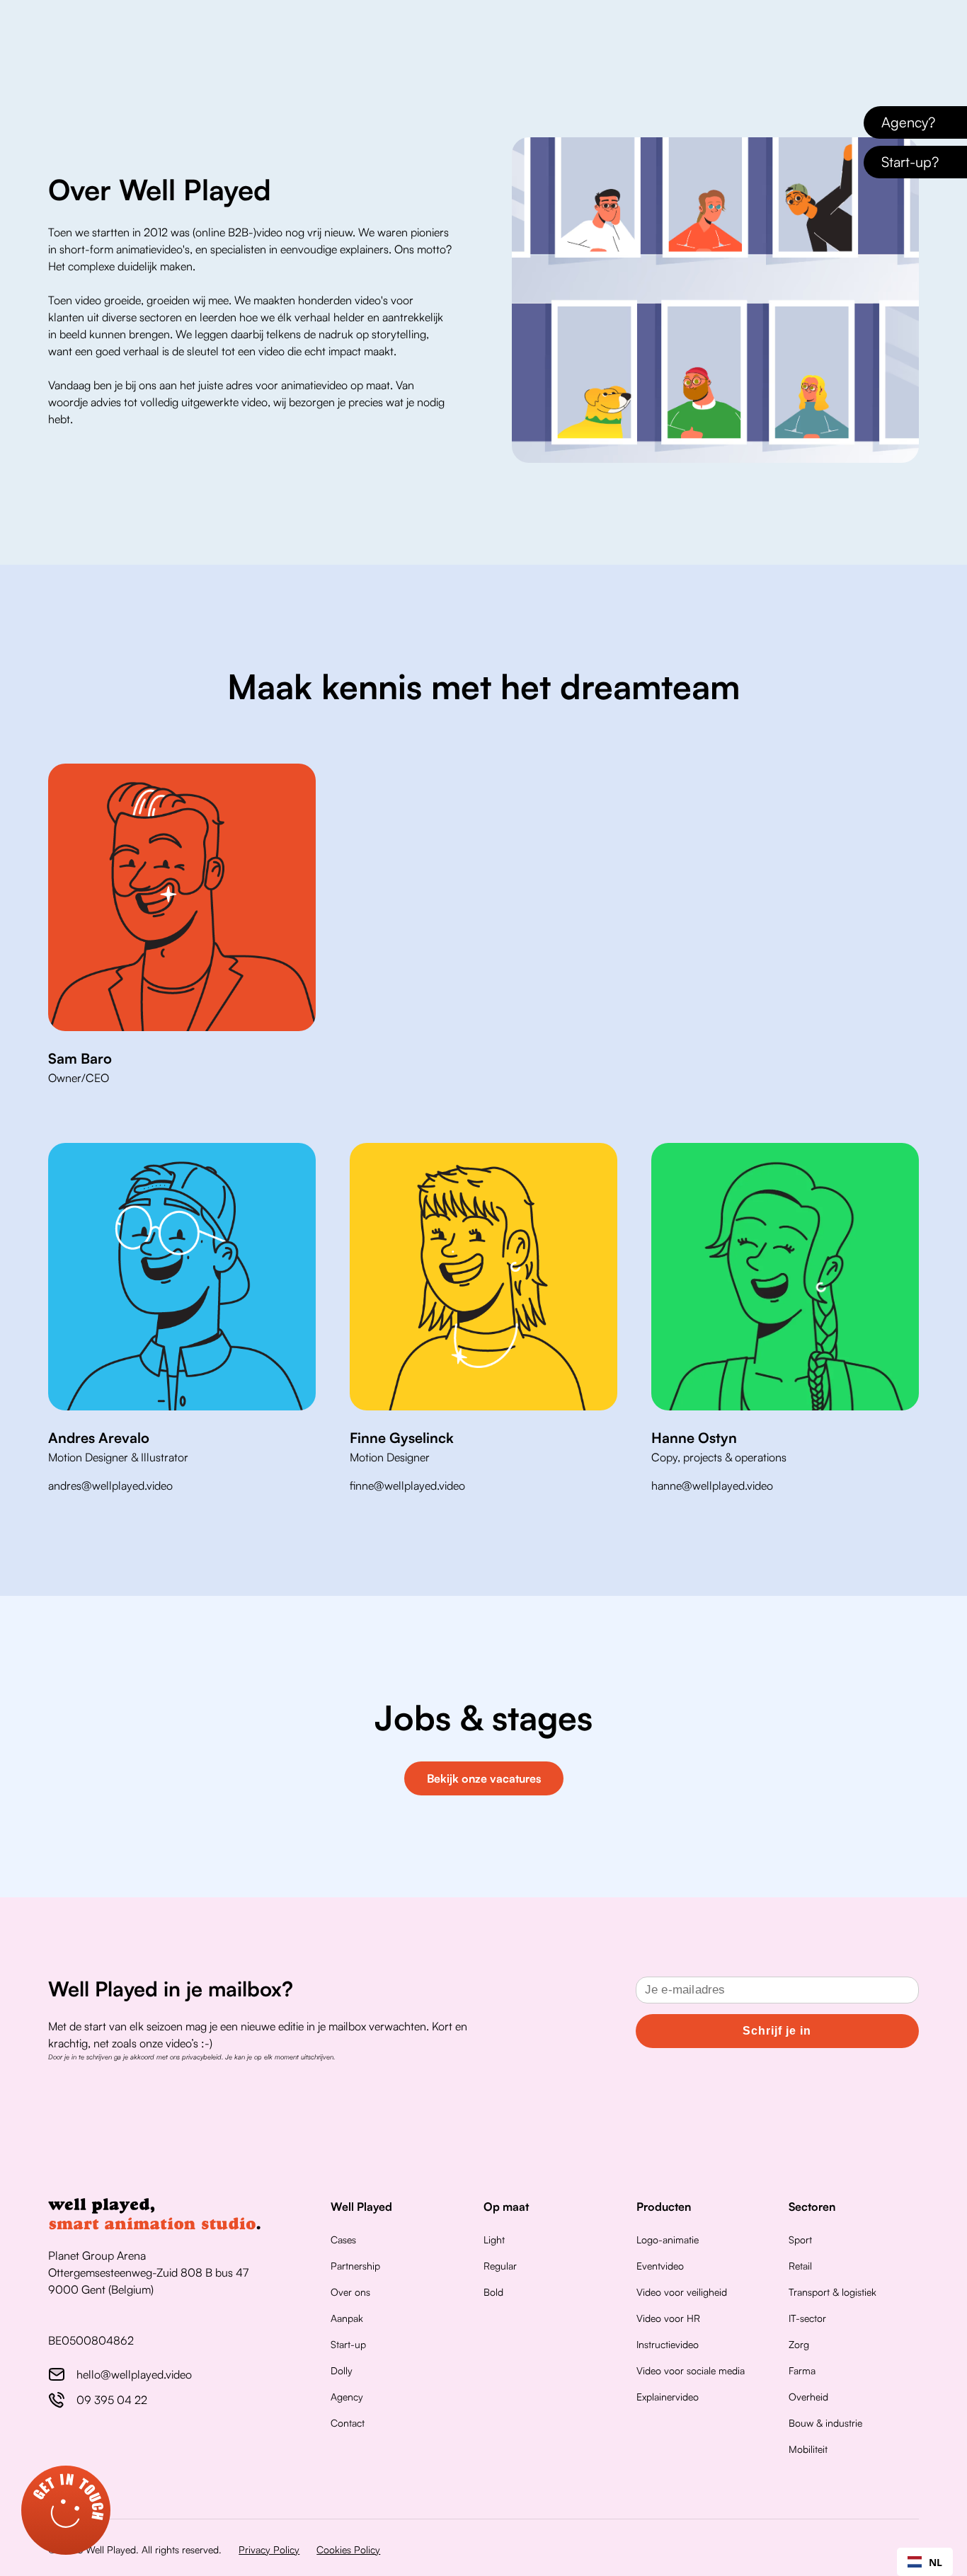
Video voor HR (668, 2318)
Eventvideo (660, 2266)
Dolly (342, 2370)
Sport (800, 2239)
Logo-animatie (668, 2239)
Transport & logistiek (832, 2292)
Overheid (808, 2397)
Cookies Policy (348, 2549)
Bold (493, 2292)
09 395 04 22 (112, 2400)
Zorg (799, 2344)
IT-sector (807, 2318)
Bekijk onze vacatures (484, 1778)
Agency (347, 2397)
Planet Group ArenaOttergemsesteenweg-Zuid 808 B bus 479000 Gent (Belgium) (148, 2272)
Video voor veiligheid (682, 2292)
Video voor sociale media (691, 2370)
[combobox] (925, 2562)
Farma (802, 2370)
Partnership (355, 2266)
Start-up (348, 2344)
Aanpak (347, 2318)
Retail (800, 2266)
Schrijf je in (777, 2031)
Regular (500, 2266)
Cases (343, 2239)
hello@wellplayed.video (134, 2374)
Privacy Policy (269, 2549)
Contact (348, 2423)
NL (935, 2562)
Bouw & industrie (825, 2423)
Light (494, 2239)
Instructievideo (668, 2344)
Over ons (350, 2292)
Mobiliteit (808, 2449)
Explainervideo (668, 2397)
